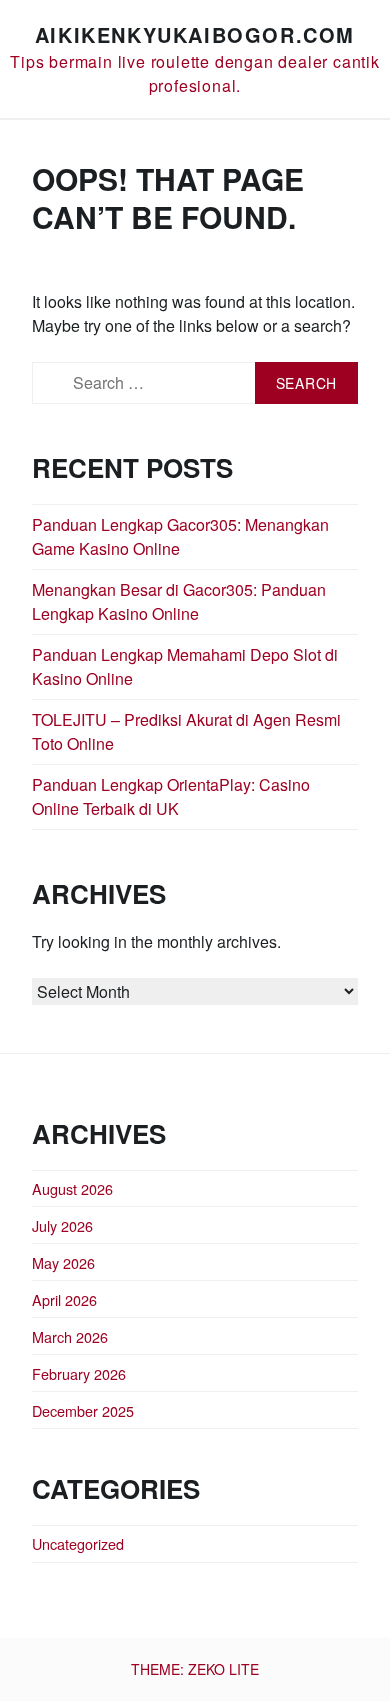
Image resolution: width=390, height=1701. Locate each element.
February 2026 (79, 1373)
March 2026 (70, 1336)
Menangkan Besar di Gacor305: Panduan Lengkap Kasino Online (179, 601)
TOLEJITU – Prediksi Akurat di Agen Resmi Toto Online (186, 731)
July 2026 (62, 1225)
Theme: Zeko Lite (195, 1669)
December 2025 (83, 1410)
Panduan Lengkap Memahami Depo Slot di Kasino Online (185, 666)
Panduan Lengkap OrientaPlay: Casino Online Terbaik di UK (171, 796)
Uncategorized (78, 1543)
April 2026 (64, 1299)
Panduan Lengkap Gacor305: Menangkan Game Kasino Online (180, 536)
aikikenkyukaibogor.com (195, 34)
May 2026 (63, 1262)
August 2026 (72, 1188)
